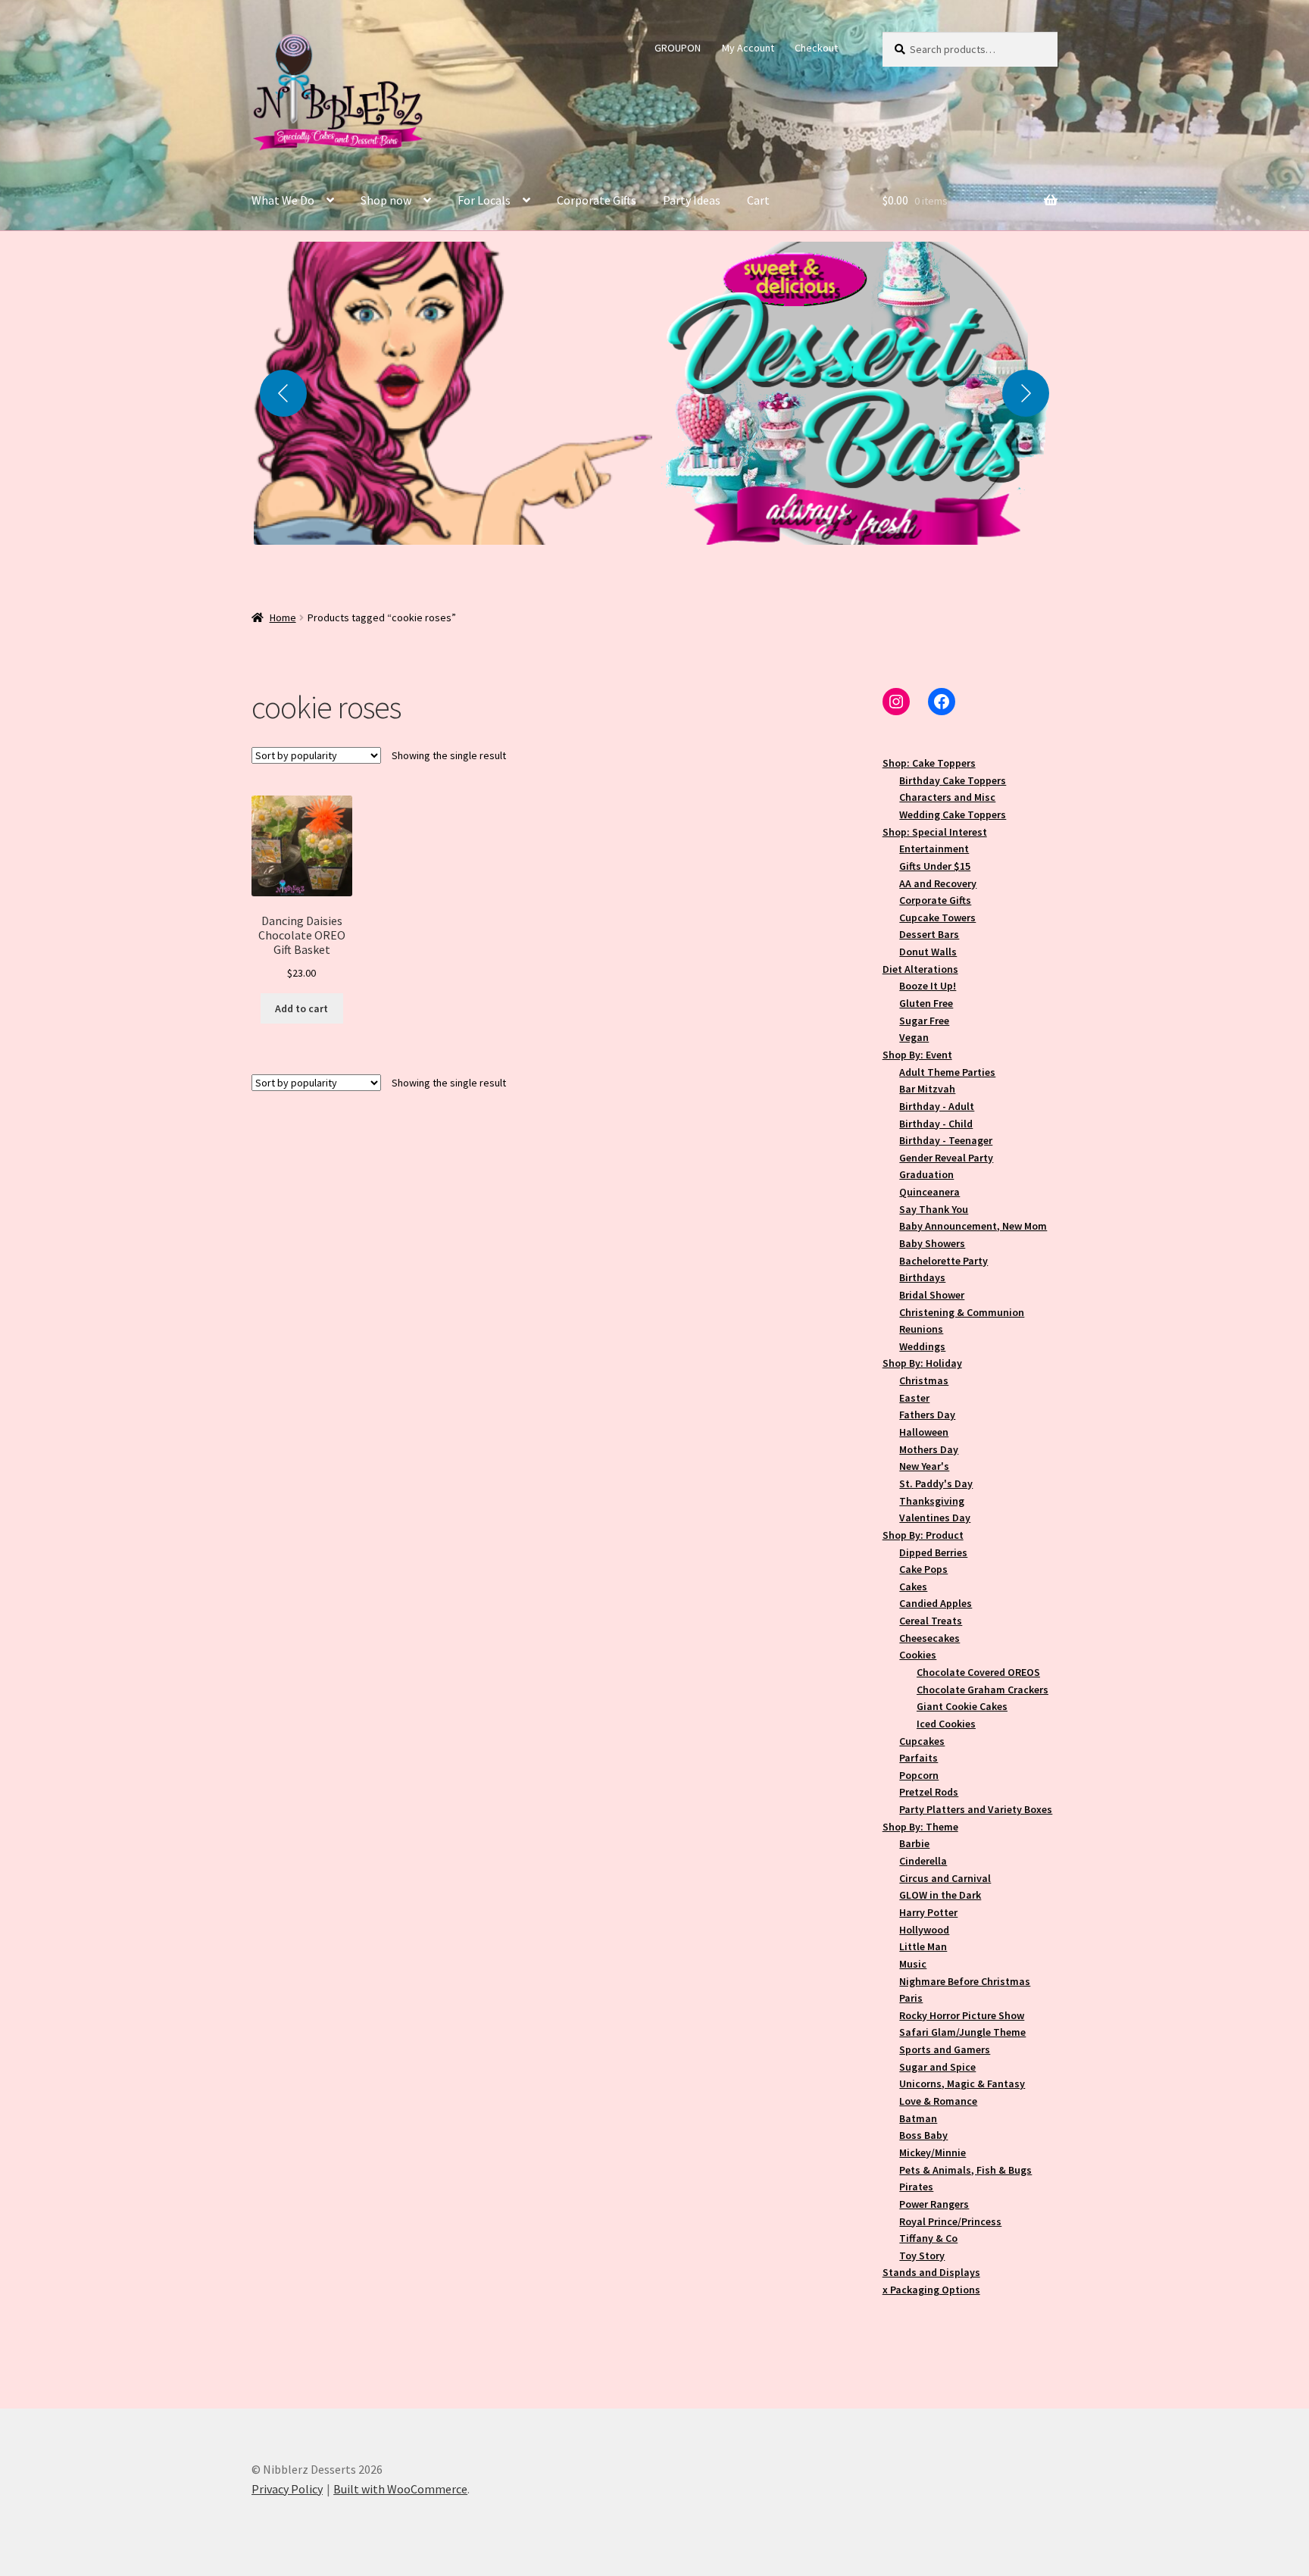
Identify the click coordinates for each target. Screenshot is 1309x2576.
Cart (758, 200)
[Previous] (283, 393)
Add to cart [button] (301, 1008)
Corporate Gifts (597, 200)
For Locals (484, 200)
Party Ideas (692, 200)
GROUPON (678, 48)
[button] (453, 393)
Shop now (386, 200)
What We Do (283, 200)
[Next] (1026, 393)
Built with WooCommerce (400, 2489)
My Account (748, 48)
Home (283, 617)
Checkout (816, 48)
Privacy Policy (287, 2489)
